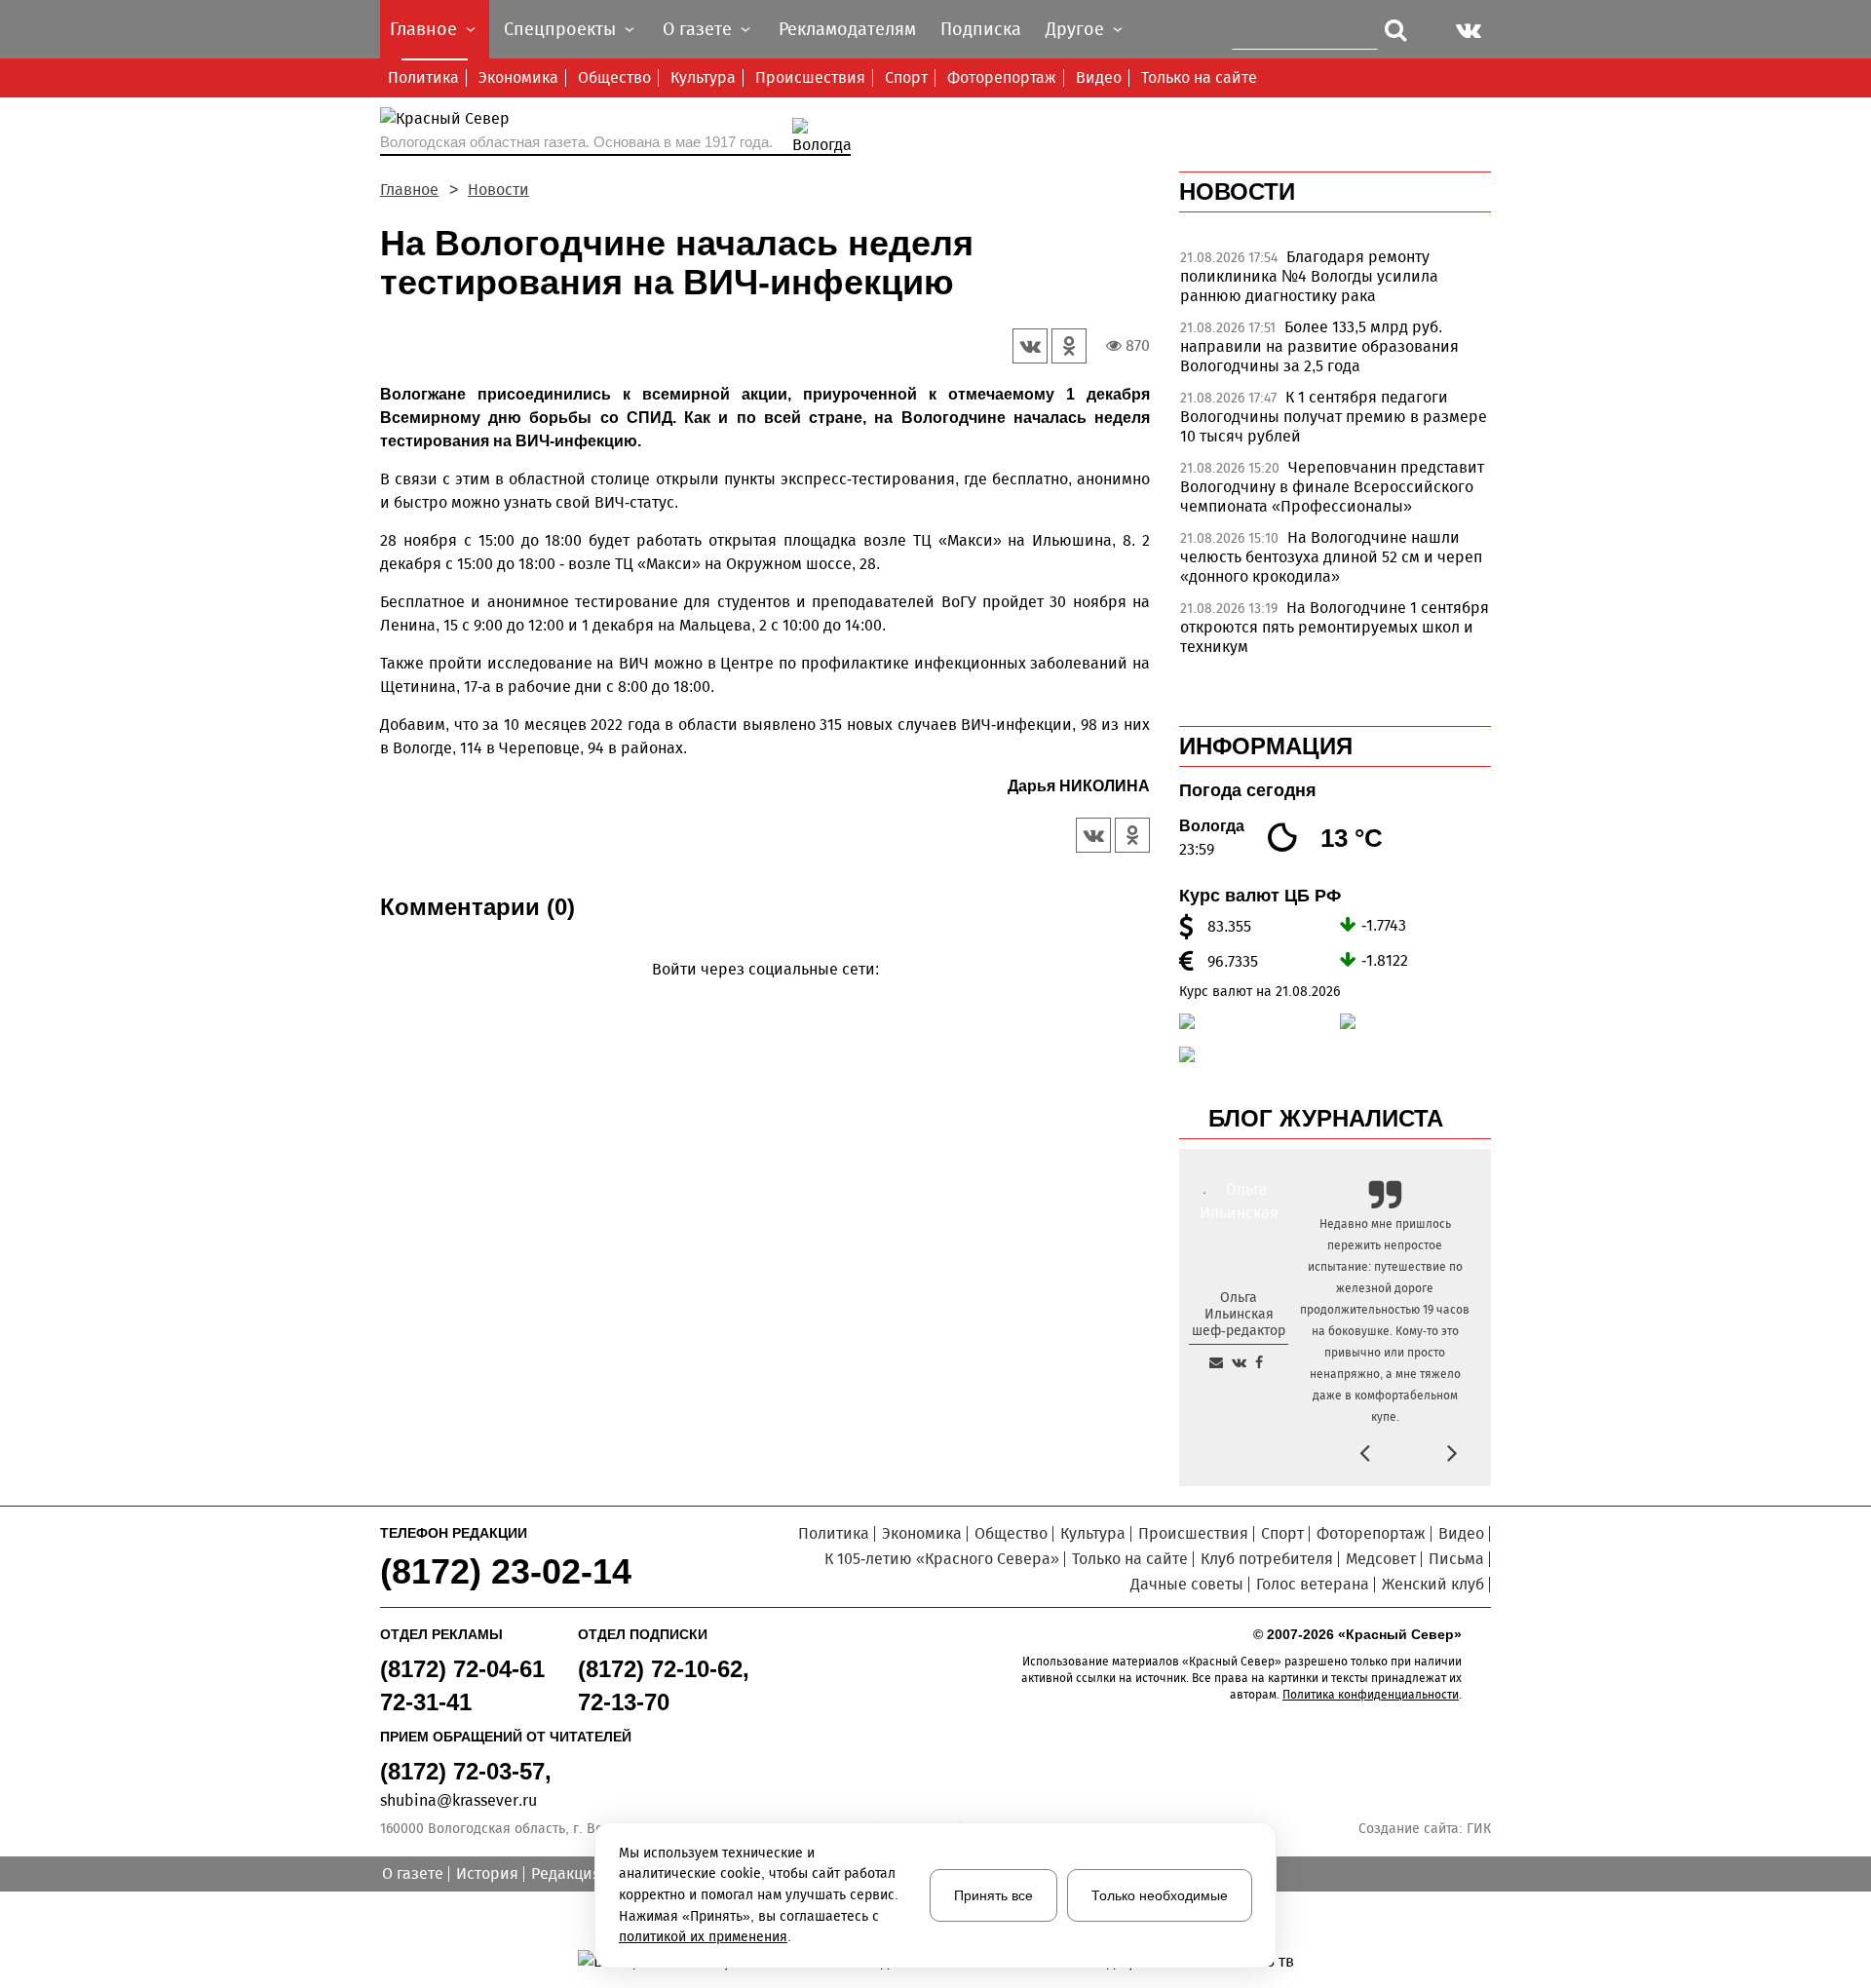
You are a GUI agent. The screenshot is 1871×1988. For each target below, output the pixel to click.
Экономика (518, 77)
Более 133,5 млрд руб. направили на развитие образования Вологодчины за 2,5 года (1319, 346)
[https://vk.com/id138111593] (1239, 1362)
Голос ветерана (1313, 1584)
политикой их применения (703, 1937)
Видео (1099, 77)
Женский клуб (1433, 1584)
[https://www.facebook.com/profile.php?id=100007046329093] (1259, 1362)
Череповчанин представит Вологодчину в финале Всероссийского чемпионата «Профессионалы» (1332, 487)
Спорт (906, 77)
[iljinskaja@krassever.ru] (1216, 1362)
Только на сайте (1199, 77)
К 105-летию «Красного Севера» (942, 1559)
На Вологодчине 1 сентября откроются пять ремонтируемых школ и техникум (1335, 627)
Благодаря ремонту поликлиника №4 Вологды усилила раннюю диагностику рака (1309, 276)
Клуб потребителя (1267, 1559)
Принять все (993, 1895)
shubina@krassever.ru (458, 1800)
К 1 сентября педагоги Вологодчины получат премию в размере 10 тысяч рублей (1334, 417)
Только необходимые (1160, 1895)
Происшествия (810, 77)
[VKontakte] (762, 997)
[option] (1335, 282)
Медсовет (1381, 1559)
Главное (409, 190)
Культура (703, 77)
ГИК (1479, 1829)
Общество (614, 77)
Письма (1456, 1559)
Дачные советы (1187, 1584)
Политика (423, 77)
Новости (498, 190)
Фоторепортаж (1002, 77)
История (487, 1873)
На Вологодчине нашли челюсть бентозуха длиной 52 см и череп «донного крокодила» (1331, 557)
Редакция (566, 1873)
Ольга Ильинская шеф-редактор (1239, 1314)
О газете (413, 1873)
